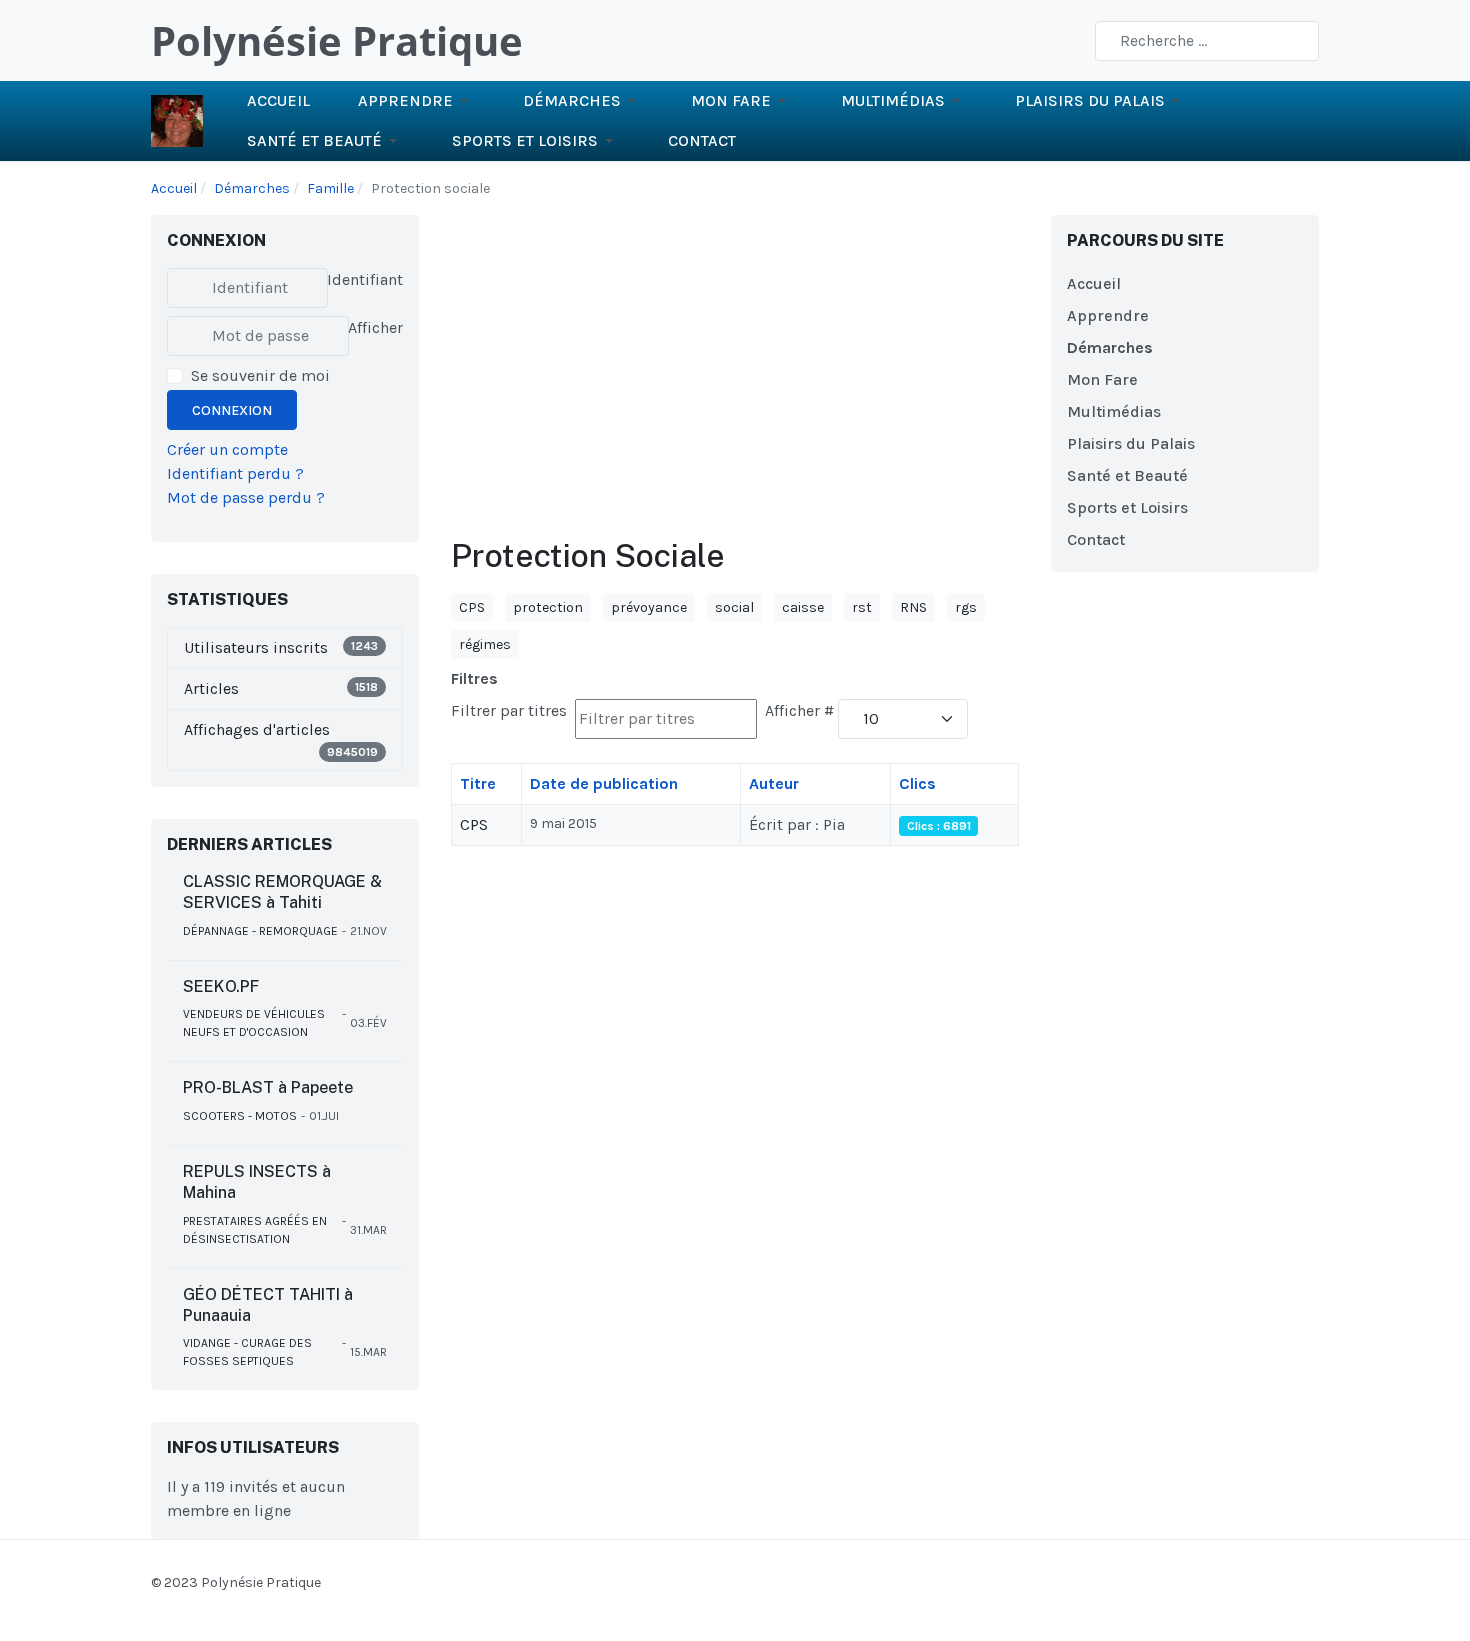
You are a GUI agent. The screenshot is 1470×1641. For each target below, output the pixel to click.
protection (548, 607)
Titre (478, 783)
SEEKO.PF (221, 986)
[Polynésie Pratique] (177, 119)
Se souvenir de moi (260, 375)
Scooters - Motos (240, 1116)
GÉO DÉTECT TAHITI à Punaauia (268, 1305)
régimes (485, 644)
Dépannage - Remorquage (260, 931)
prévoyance (649, 607)
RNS (913, 607)
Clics (917, 783)
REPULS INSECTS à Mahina (257, 1182)
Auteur (774, 783)
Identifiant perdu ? (235, 473)
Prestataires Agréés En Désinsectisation (255, 1230)
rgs (966, 607)
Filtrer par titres (511, 710)
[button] (416, 101)
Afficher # (799, 710)
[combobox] (1207, 41)
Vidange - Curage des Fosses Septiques (247, 1352)
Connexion (232, 410)
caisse (803, 607)
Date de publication (604, 783)
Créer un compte (227, 449)
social (734, 607)
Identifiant (365, 279)
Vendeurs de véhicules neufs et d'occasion (254, 1023)
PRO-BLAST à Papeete (268, 1087)
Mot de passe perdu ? (246, 497)
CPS (472, 607)
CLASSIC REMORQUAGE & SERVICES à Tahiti (282, 892)
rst (862, 607)
